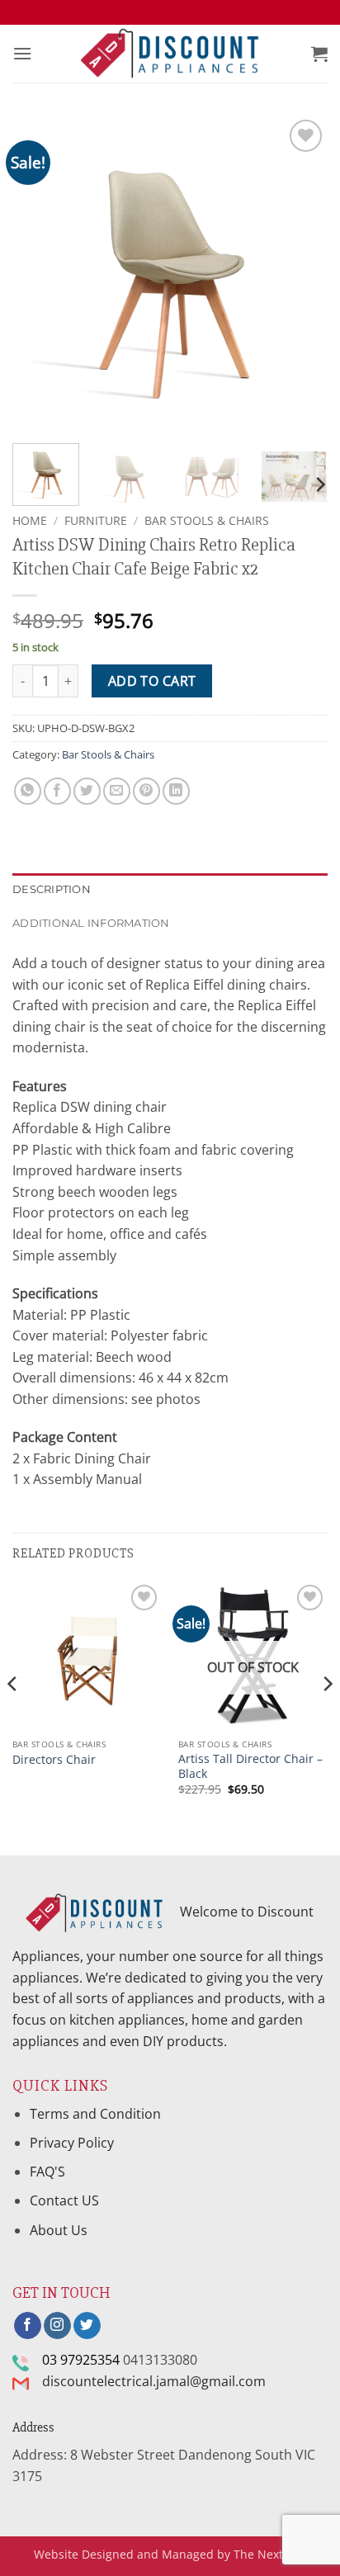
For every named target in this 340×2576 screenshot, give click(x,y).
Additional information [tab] (91, 923)
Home (30, 520)
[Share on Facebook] (57, 791)
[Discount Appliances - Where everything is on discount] (170, 54)
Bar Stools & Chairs (207, 520)
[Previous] (40, 273)
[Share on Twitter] (87, 791)
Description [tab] (52, 889)
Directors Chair (54, 1760)
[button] (22, 53)
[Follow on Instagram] (57, 2326)
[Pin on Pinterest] (146, 791)
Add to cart (152, 681)
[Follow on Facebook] (28, 2326)
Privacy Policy (72, 2143)
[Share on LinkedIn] (176, 791)
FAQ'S (47, 2172)
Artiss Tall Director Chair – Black (250, 1766)
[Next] (300, 273)
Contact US (64, 2200)
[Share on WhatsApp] (28, 791)
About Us (59, 2230)
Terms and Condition (97, 2114)
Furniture (96, 520)
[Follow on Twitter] (87, 2326)
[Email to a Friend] (117, 791)
